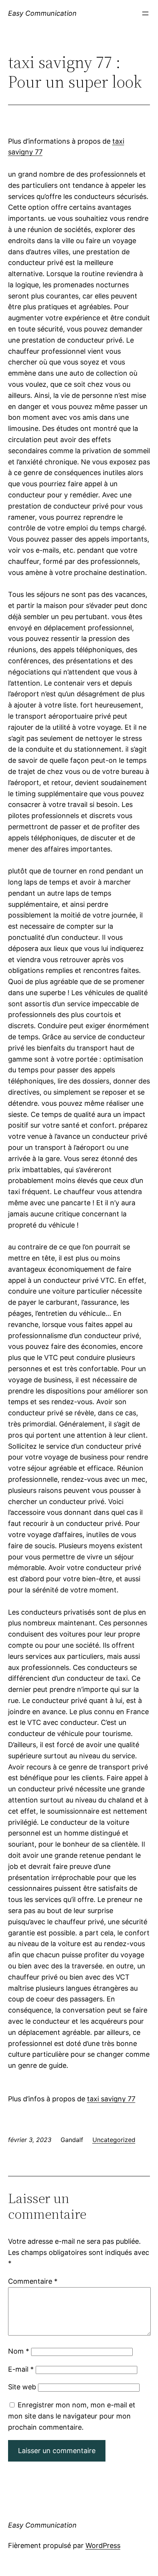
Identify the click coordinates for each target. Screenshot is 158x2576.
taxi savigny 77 (111, 2099)
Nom (19, 2351)
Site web (22, 2387)
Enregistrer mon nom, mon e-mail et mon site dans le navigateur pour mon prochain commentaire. (72, 2416)
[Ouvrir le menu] (145, 13)
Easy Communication (42, 13)
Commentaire (33, 2281)
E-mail (21, 2369)
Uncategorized (114, 2140)
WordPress (103, 2545)
